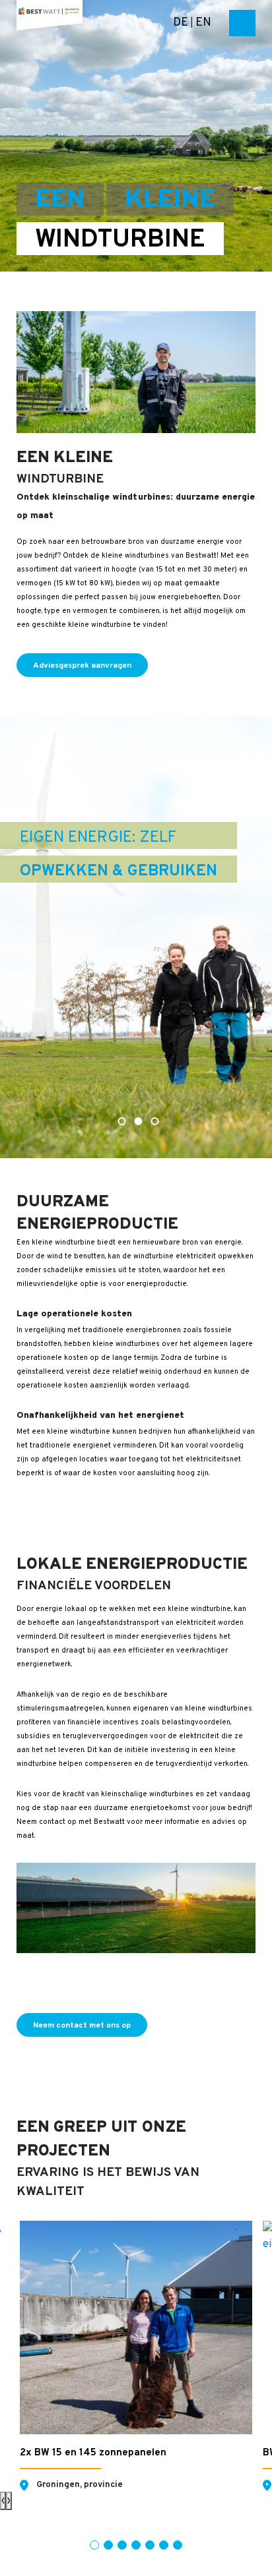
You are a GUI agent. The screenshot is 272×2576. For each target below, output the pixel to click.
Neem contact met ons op (82, 2026)
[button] (95, 2545)
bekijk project (146, 2391)
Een (60, 200)
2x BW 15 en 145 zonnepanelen (93, 2453)
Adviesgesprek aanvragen (82, 666)
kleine (170, 200)
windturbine (120, 240)
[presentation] (3, 2501)
